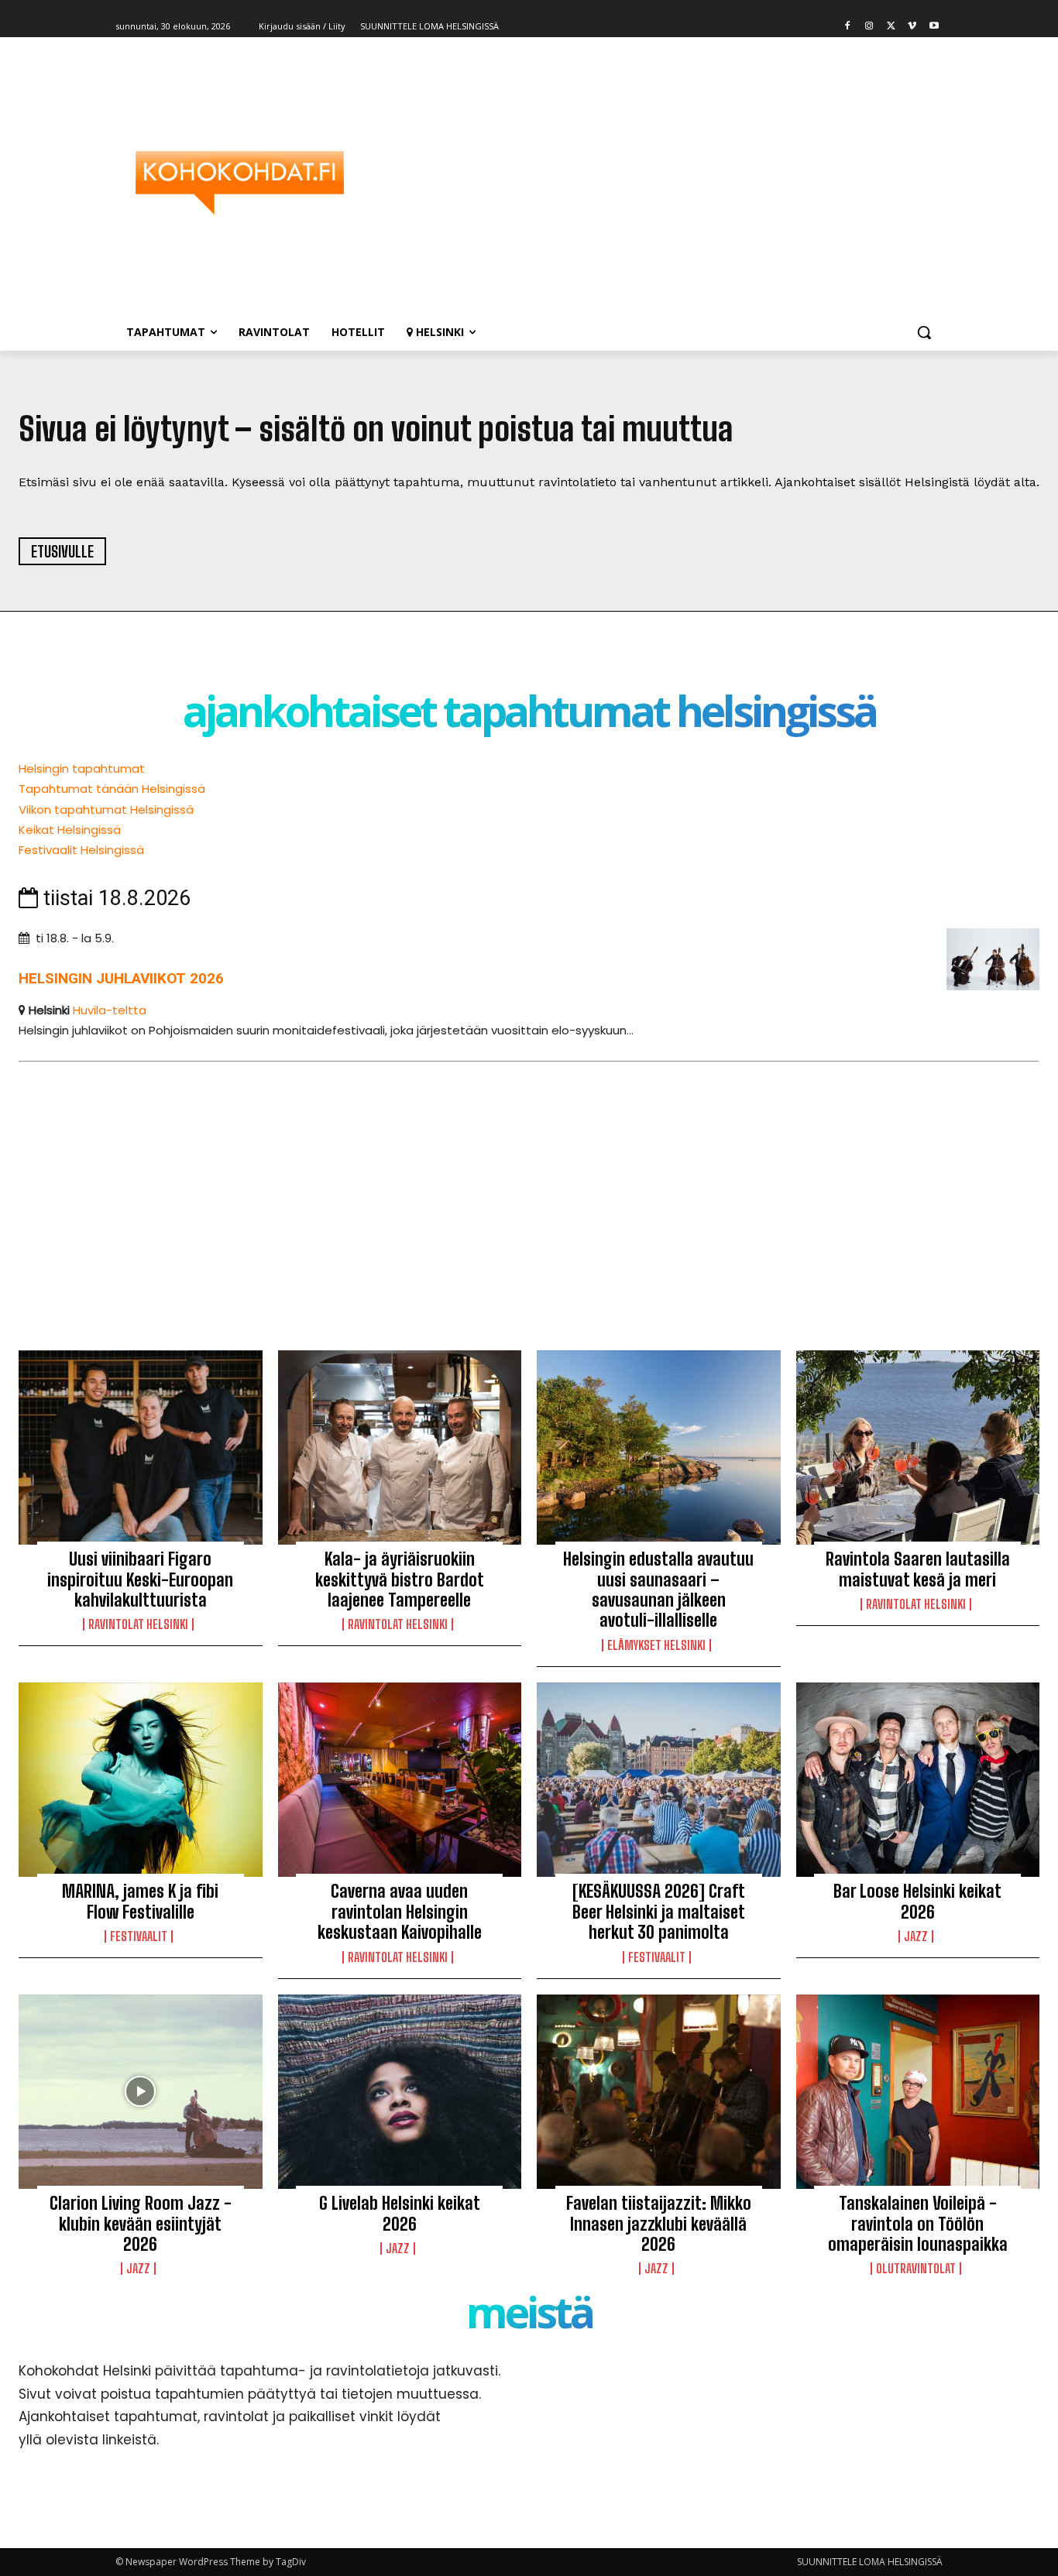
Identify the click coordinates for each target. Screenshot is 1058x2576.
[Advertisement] (653, 183)
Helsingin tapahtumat (82, 768)
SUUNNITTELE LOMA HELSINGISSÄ (870, 2562)
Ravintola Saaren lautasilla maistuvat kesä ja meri (918, 1569)
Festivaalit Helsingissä (81, 850)
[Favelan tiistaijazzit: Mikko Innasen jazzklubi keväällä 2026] (659, 2092)
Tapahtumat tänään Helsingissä (112, 789)
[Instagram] (869, 27)
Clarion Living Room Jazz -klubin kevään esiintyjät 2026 (141, 2224)
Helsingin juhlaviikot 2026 (121, 978)
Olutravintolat (916, 2269)
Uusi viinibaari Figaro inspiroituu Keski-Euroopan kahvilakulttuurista (140, 1580)
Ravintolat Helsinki (138, 1624)
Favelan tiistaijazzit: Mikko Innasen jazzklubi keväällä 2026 (659, 2224)
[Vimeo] (912, 27)
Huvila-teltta (110, 1010)
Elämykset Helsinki (656, 1645)
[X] (891, 27)
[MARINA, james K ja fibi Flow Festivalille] (141, 1780)
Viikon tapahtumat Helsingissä (106, 810)
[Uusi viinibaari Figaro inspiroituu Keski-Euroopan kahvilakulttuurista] (141, 1448)
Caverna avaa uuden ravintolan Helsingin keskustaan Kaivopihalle (400, 1912)
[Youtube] (934, 27)
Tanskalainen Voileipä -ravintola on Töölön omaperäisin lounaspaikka (918, 2224)
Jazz (916, 1936)
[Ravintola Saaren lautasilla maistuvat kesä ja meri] (918, 1448)
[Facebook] (848, 27)
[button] (924, 332)
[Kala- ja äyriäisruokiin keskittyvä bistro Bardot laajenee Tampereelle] (400, 1448)
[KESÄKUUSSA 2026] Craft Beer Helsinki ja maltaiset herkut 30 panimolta (659, 1912)
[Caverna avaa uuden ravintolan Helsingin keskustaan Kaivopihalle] (400, 1780)
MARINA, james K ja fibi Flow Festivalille (140, 1901)
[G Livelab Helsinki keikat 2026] (400, 2092)
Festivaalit (139, 1936)
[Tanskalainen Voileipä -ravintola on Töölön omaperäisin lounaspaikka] (918, 2092)
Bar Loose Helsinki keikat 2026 (917, 1901)
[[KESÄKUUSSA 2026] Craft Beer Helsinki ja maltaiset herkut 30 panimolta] (659, 1780)
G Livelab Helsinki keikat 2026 (400, 2213)
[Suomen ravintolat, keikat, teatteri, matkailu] (239, 183)
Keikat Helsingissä (70, 830)
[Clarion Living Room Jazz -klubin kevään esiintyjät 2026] (141, 2092)
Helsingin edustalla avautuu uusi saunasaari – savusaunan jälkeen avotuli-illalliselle (658, 1590)
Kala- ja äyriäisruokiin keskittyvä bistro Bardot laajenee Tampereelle (400, 1580)
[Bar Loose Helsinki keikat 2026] (918, 1780)
